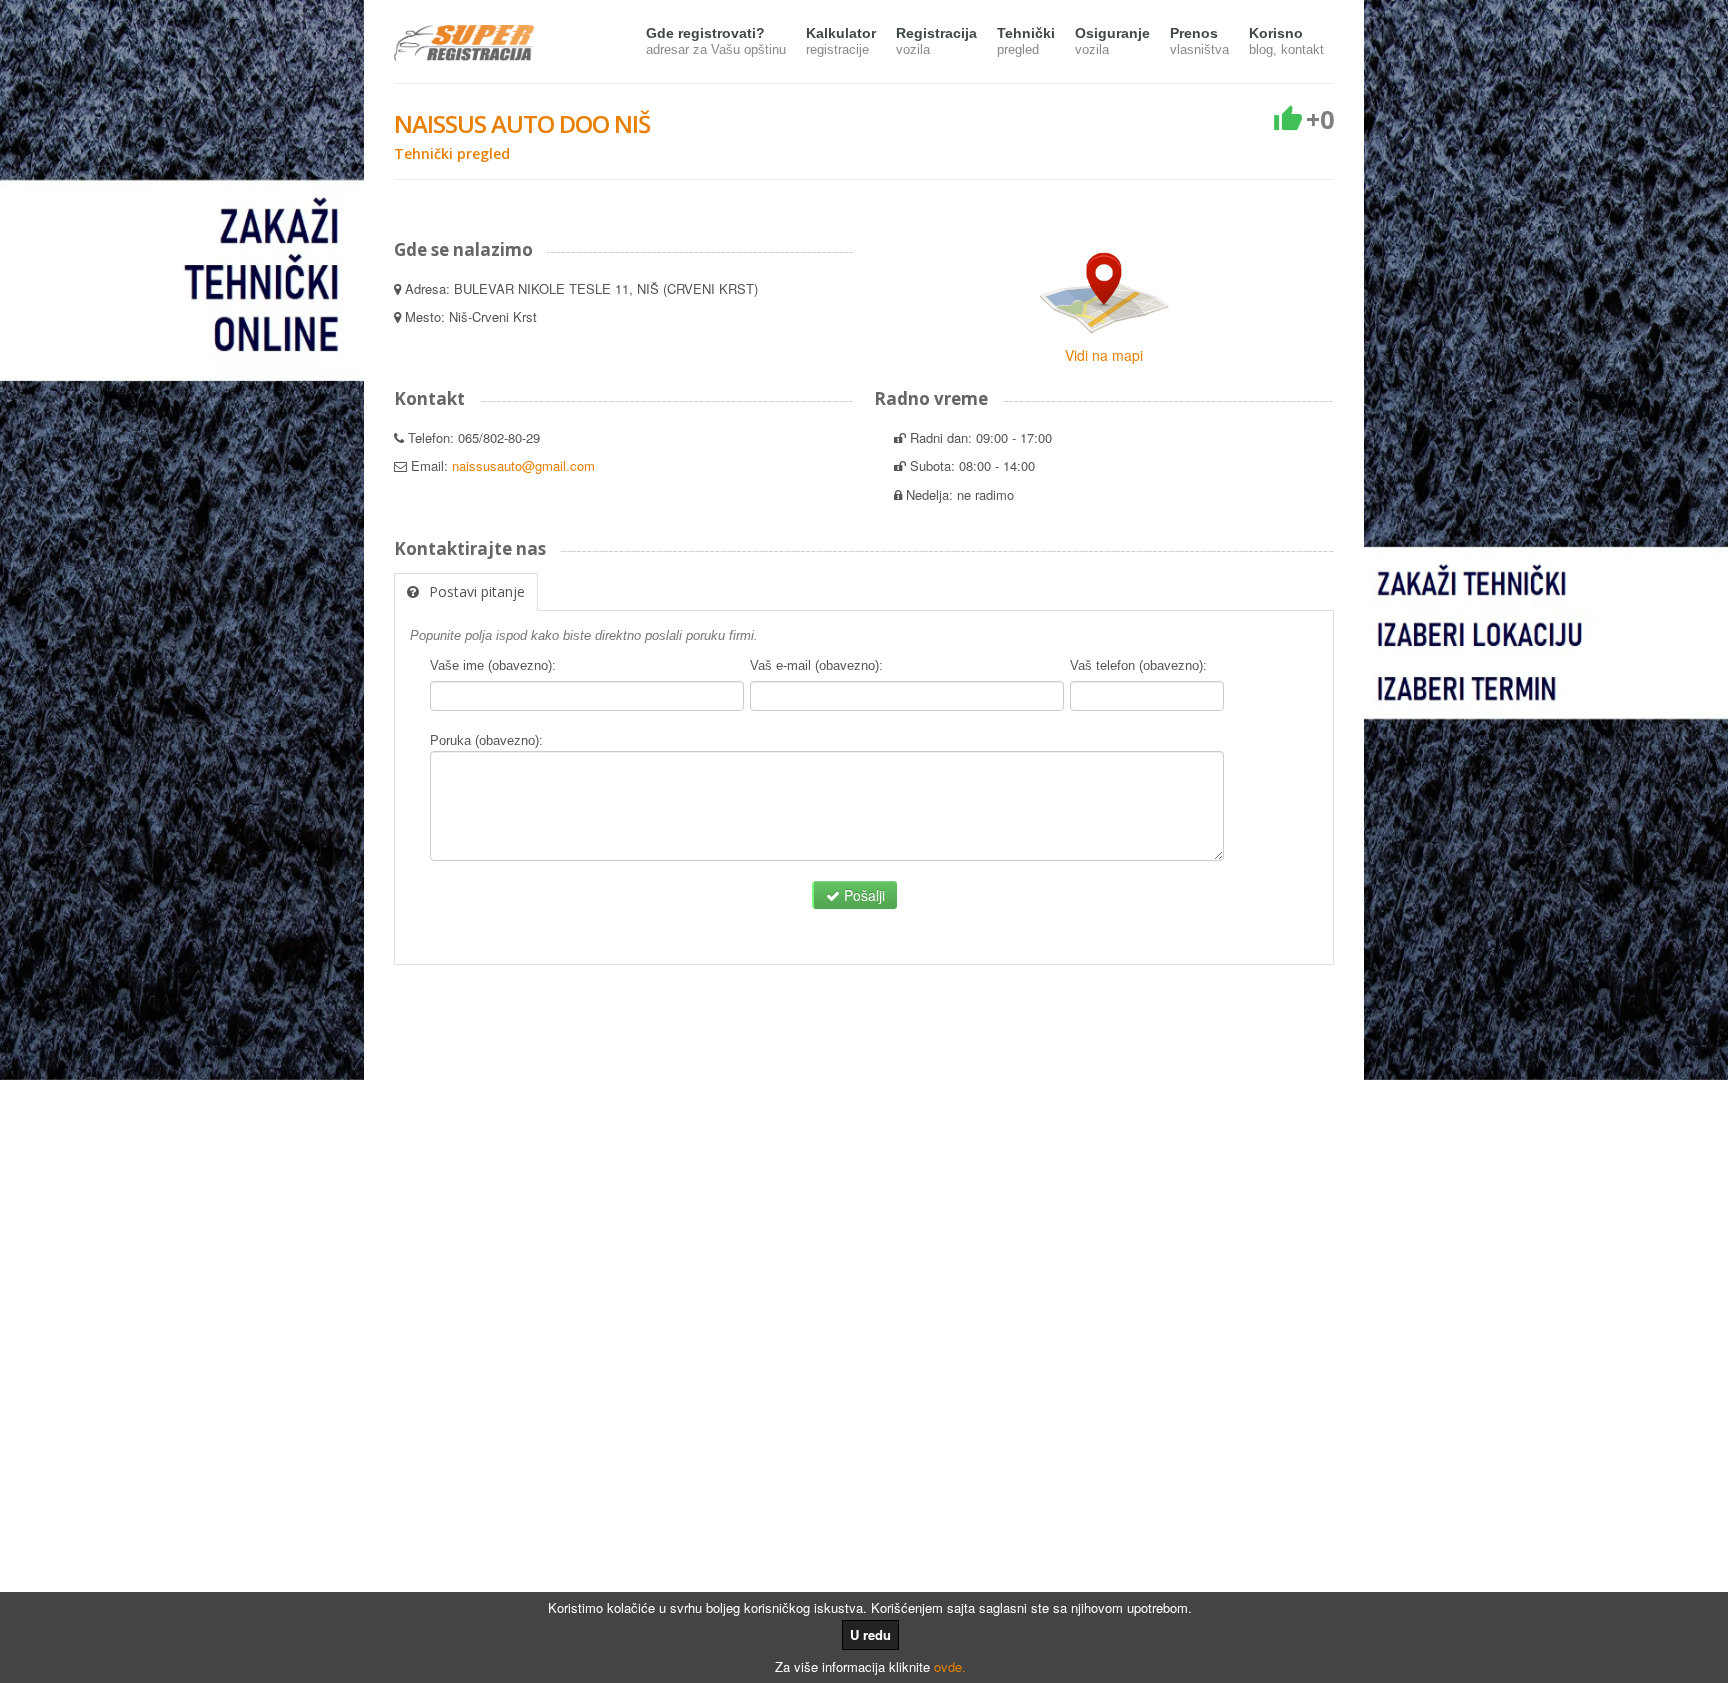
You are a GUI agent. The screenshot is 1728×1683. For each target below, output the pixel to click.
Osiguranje (1112, 41)
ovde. (950, 1666)
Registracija (936, 41)
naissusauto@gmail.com (523, 465)
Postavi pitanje (477, 591)
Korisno (1286, 41)
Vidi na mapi (1104, 355)
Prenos (1199, 41)
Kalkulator (841, 41)
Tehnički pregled (452, 153)
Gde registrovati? (716, 41)
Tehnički (1026, 41)
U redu (870, 1634)
